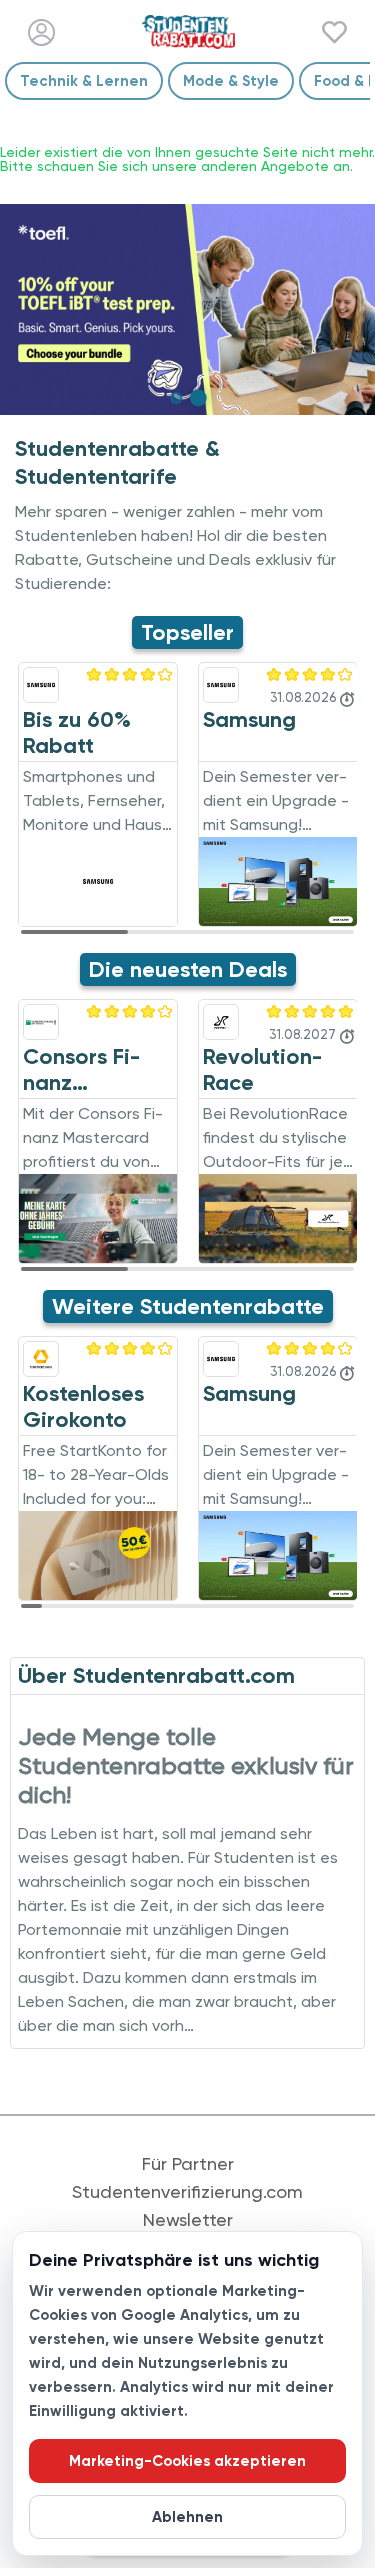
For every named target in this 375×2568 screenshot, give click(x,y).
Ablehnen (187, 2517)
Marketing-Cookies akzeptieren (187, 2461)
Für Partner (188, 2164)
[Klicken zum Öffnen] (187, 309)
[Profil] (41, 32)
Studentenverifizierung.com (187, 2192)
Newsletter (188, 2220)
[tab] (177, 398)
